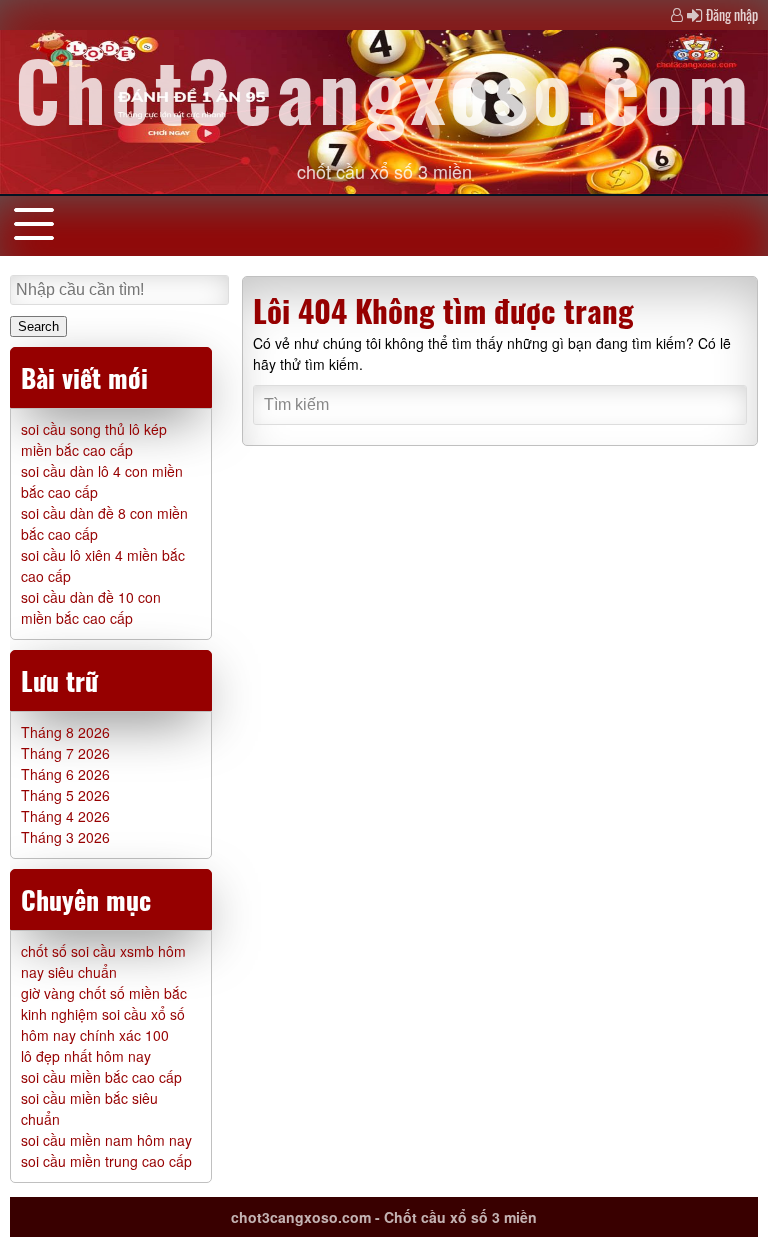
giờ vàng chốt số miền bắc (104, 993)
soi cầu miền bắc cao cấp (101, 1077)
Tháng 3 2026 (65, 837)
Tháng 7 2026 (65, 753)
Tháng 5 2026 (65, 795)
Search (38, 326)
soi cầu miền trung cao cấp (106, 1161)
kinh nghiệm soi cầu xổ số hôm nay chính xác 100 (103, 1024)
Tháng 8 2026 (65, 732)
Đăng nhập (732, 14)
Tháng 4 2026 (65, 816)
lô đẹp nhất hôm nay (86, 1056)
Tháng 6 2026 (65, 774)
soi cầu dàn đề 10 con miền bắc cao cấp (91, 607)
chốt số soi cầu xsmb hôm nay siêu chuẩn (103, 961)
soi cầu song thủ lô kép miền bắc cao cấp (94, 439)
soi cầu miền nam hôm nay (106, 1140)
